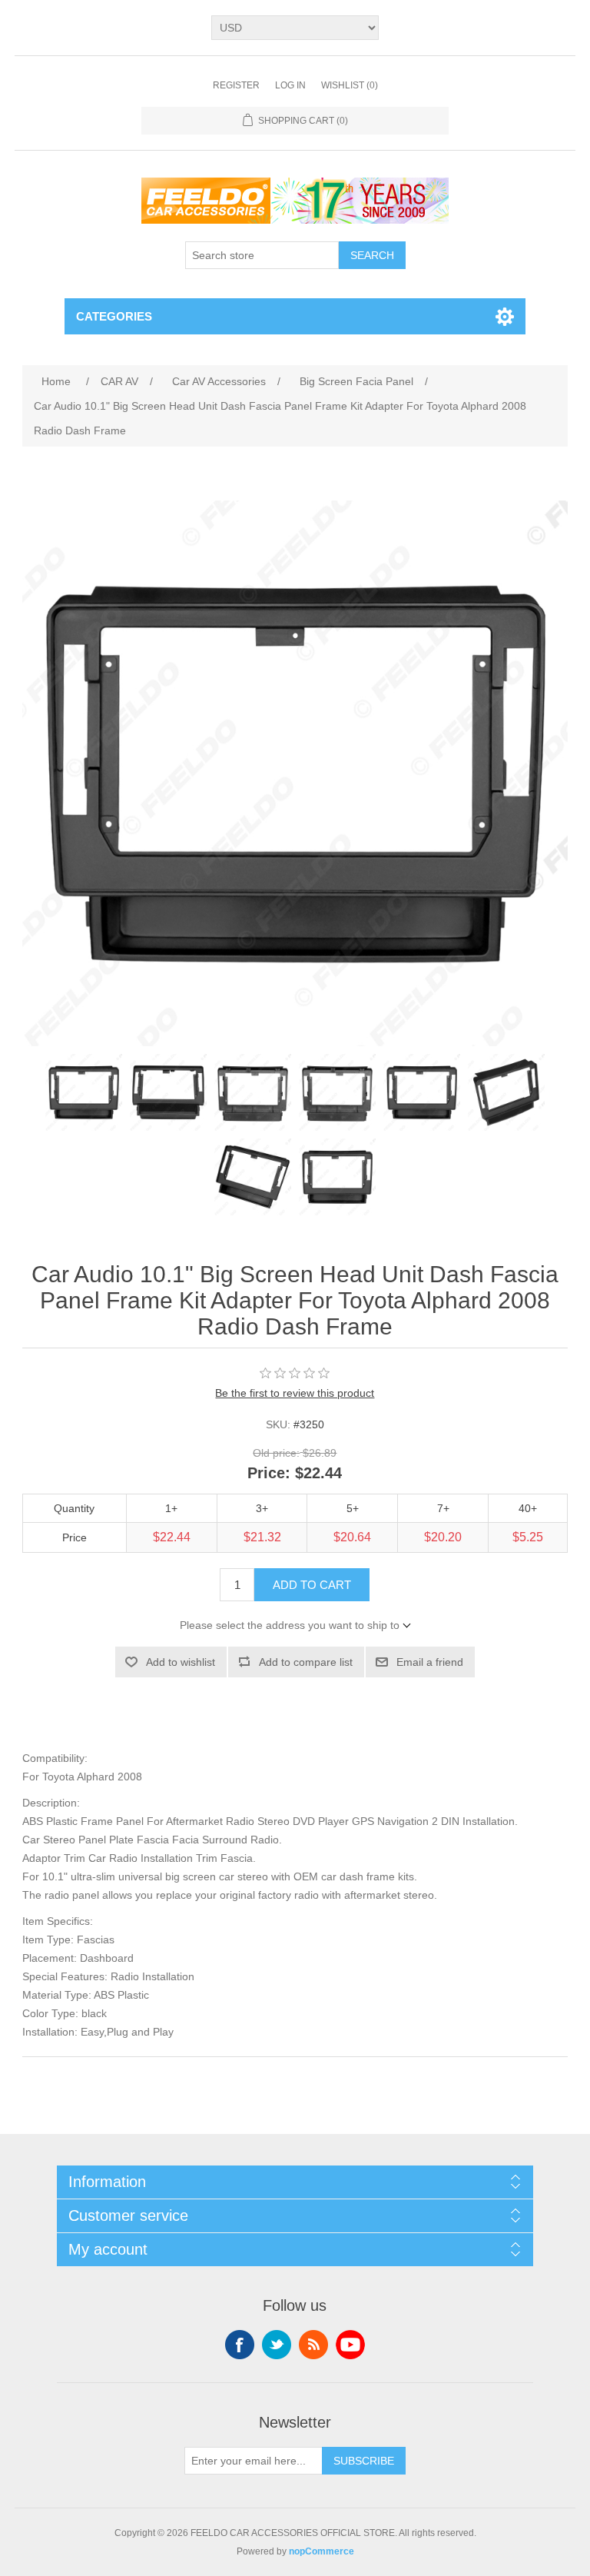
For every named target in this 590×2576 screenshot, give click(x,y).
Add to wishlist (181, 1662)
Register (236, 85)
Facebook (240, 2345)
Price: (269, 1473)
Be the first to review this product (295, 1393)
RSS (313, 2345)
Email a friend (430, 1662)
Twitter (277, 2345)
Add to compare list (306, 1662)
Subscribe (364, 2461)
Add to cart (312, 1585)
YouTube (350, 2345)
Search (372, 255)
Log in (290, 85)
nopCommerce (322, 2551)
